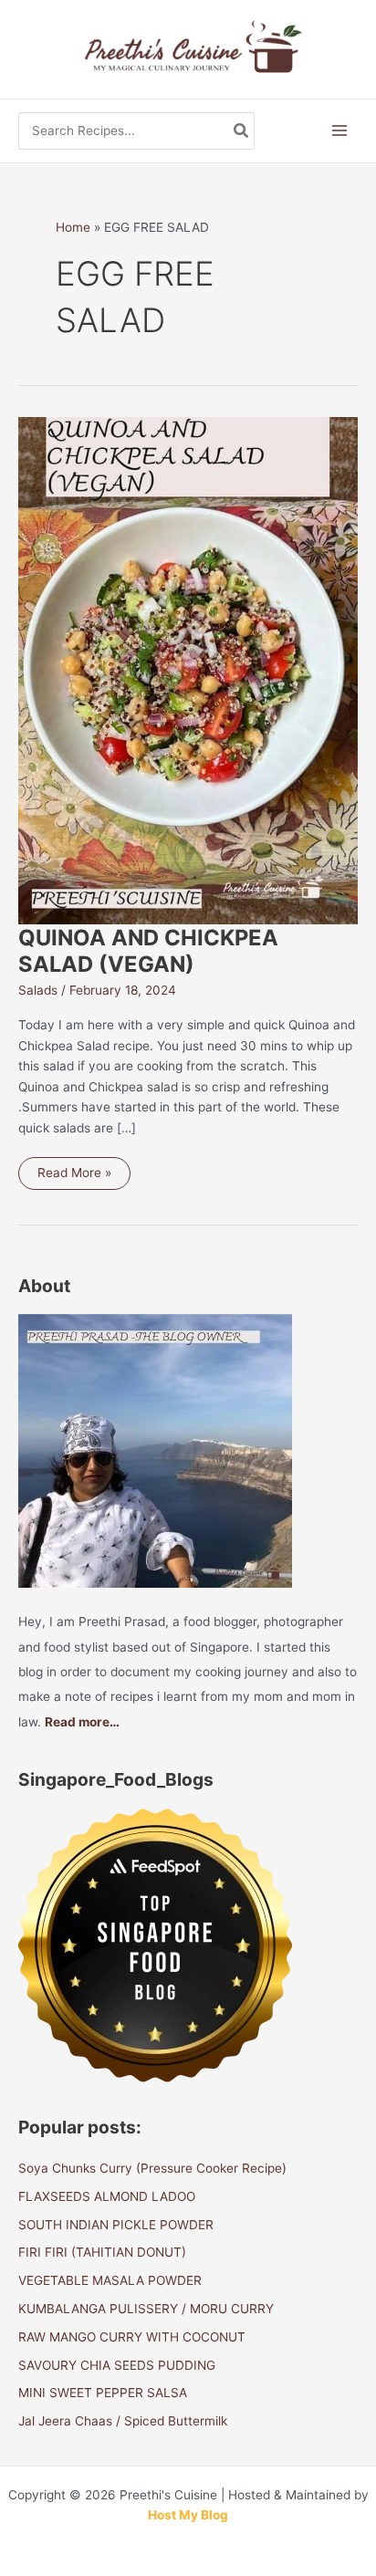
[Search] (242, 131)
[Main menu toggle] (340, 131)
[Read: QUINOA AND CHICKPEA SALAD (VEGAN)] (188, 670)
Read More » (74, 1177)
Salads (38, 990)
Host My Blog (188, 2515)
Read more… (82, 1722)
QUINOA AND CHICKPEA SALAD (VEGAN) (148, 951)
